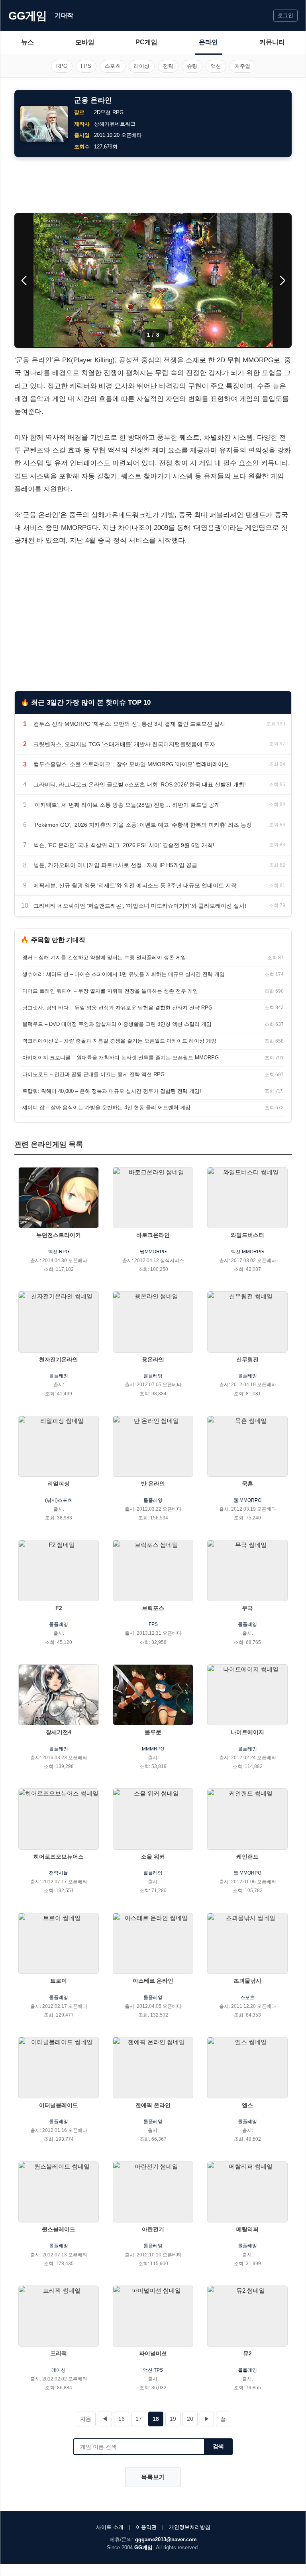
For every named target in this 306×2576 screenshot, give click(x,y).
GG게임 (27, 16)
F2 (59, 1608)
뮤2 (247, 2353)
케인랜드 (247, 1857)
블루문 (153, 1732)
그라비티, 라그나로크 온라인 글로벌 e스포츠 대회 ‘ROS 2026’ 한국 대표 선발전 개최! (140, 784)
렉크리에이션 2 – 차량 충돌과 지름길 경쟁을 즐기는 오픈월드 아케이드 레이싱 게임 (119, 1041)
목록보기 (153, 2477)
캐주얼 (242, 66)
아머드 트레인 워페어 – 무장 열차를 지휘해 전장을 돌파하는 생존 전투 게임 (110, 991)
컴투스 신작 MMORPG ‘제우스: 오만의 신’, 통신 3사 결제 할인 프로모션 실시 (129, 724)
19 (173, 2419)
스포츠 (113, 66)
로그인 (285, 15)
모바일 (85, 42)
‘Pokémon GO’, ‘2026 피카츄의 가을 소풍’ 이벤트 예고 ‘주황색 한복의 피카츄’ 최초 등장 (143, 825)
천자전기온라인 (59, 1359)
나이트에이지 (247, 1732)
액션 (216, 66)
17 (139, 2419)
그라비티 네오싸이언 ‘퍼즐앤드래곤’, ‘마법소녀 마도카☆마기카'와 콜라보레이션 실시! (140, 906)
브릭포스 (153, 1608)
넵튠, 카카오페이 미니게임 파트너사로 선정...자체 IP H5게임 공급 (115, 865)
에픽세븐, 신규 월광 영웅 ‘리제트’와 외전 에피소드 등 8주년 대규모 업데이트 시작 (135, 885)
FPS (86, 66)
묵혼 (247, 1484)
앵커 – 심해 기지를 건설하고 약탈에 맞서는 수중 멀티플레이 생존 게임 (104, 957)
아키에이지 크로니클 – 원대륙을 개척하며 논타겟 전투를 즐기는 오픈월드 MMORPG (121, 1058)
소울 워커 (153, 1857)
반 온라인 (153, 1484)
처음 (86, 2419)
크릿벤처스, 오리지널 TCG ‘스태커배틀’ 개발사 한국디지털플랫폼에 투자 (124, 744)
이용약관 (146, 2527)
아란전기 (153, 2229)
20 (190, 2419)
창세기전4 (59, 1732)
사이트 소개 (110, 2527)
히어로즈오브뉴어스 (59, 1857)
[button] (282, 281)
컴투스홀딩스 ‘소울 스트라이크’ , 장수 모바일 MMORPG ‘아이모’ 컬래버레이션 (131, 764)
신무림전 (247, 1359)
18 (156, 2419)
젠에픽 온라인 (153, 2105)
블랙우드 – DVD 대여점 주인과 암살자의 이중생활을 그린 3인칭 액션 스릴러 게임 (117, 1024)
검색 (218, 2446)
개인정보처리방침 (190, 2527)
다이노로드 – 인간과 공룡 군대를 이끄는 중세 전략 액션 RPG (93, 1074)
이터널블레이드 (59, 2105)
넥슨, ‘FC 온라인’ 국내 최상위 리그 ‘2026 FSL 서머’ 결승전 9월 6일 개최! (124, 845)
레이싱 (142, 66)
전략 (168, 66)
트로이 (59, 1981)
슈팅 (192, 66)
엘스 (247, 2105)
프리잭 (59, 2353)
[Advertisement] (153, 185)
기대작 (64, 15)
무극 (247, 1608)
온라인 (208, 42)
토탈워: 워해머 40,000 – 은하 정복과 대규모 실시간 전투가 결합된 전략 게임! (112, 1091)
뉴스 (27, 42)
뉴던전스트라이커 (59, 1235)
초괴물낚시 (247, 1981)
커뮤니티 (272, 42)
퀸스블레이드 (59, 2229)
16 (122, 2419)
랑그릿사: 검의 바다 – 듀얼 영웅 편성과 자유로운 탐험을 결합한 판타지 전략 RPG (117, 1008)
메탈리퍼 (247, 2229)
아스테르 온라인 (153, 1981)
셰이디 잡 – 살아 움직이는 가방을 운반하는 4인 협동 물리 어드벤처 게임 (106, 1107)
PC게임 (146, 42)
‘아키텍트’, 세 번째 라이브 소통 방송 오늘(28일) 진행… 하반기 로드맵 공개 (127, 805)
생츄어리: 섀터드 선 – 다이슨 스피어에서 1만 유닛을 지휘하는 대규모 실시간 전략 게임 (124, 974)
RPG (62, 66)
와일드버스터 (247, 1235)
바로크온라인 (153, 1235)
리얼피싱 (59, 1484)
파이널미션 (153, 2353)
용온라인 (153, 1359)
